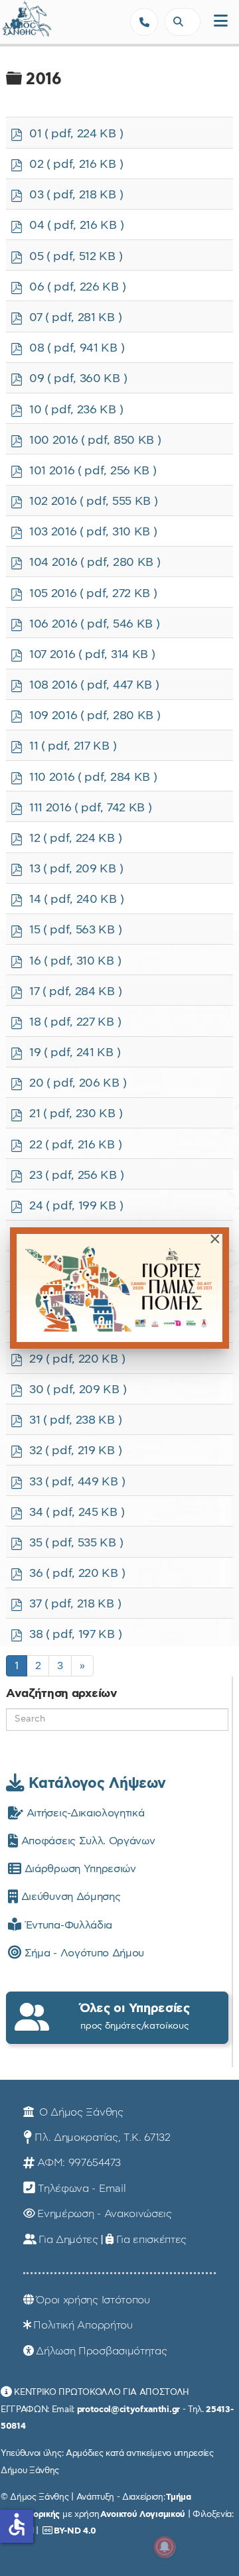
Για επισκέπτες (152, 2240)
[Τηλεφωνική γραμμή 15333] (144, 22)
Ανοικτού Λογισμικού (143, 2514)
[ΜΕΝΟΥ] (221, 22)
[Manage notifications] (165, 2547)
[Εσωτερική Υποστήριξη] (17, 23)
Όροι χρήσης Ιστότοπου (93, 2300)
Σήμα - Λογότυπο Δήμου (83, 1953)
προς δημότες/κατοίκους (135, 2016)
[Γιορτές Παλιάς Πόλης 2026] (119, 1288)
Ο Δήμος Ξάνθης (79, 2112)
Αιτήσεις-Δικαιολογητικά (84, 1813)
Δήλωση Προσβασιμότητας (101, 2351)
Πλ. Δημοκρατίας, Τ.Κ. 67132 (102, 2137)
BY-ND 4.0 (75, 2531)
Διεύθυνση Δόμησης (69, 1897)
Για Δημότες (68, 2240)
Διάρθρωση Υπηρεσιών (78, 1869)
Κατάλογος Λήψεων (95, 1783)
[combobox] (183, 22)
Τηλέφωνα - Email (82, 2189)
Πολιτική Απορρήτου (83, 2325)
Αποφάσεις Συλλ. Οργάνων (86, 1841)
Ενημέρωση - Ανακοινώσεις (104, 2214)
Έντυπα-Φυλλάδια (67, 1925)
